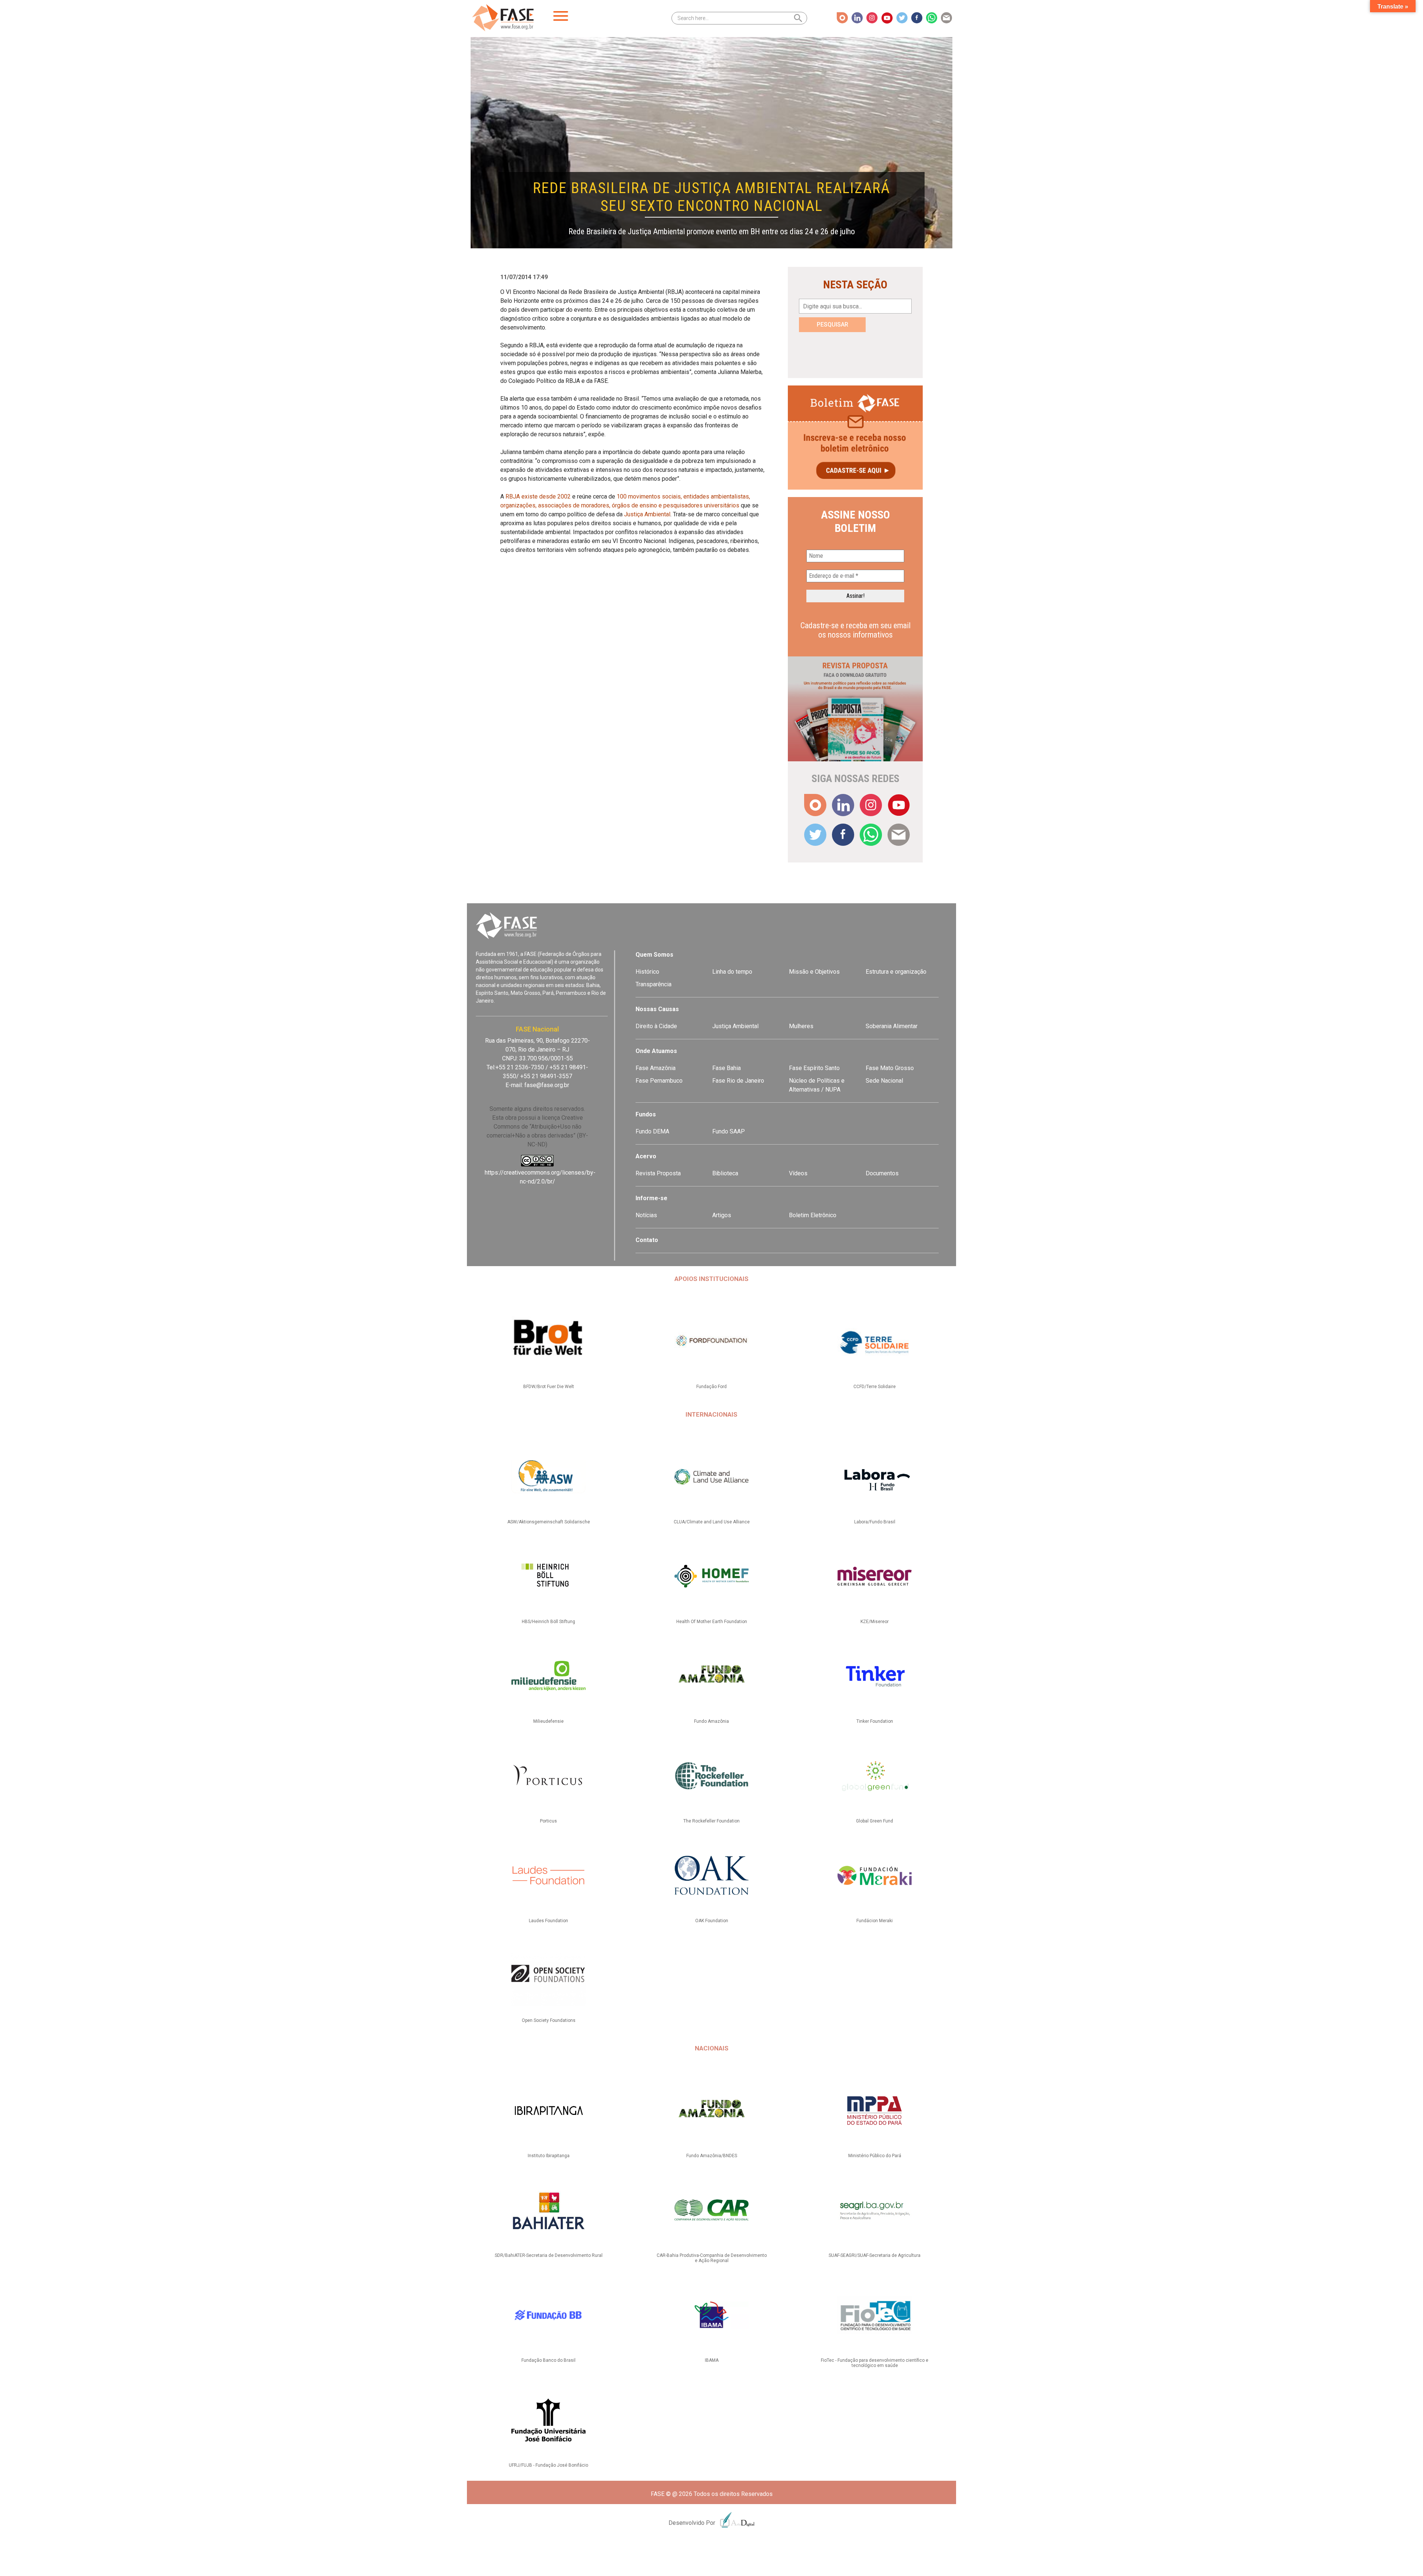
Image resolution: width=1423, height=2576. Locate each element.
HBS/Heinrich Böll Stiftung (548, 1622)
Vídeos (798, 1173)
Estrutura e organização (896, 972)
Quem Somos (654, 955)
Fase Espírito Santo (814, 1068)
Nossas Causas (657, 1009)
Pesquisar (832, 325)
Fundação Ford (711, 1387)
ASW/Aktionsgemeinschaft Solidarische (549, 1522)
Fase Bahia (727, 1068)
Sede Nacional (884, 1081)
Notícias (646, 1215)
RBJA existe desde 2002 (538, 496)
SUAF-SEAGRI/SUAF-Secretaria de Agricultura (875, 2255)
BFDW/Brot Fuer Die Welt (549, 1387)
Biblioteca (725, 1173)
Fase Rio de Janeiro (738, 1081)
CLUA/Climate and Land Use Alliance (712, 1522)
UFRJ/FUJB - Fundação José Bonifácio (548, 2465)
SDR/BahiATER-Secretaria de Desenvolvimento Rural (549, 2255)
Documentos (882, 1173)
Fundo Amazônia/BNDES (712, 2156)
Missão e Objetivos (814, 972)
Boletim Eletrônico (813, 1215)
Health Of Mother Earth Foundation (712, 1622)
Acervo (646, 1156)
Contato (647, 1240)
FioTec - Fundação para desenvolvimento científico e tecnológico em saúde (875, 2363)
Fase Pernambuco (659, 1081)
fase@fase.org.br (547, 1085)
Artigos (722, 1215)
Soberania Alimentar (892, 1026)
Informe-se (651, 1198)
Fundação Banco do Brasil (548, 2360)
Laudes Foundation (548, 1921)
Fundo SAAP (729, 1131)
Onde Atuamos (656, 1051)
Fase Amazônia (656, 1068)
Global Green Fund (875, 1821)
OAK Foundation (712, 1921)
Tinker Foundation (875, 1721)
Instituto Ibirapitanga (549, 2156)
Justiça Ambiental (647, 514)
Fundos (646, 1114)
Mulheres (801, 1026)
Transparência (654, 984)
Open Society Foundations (549, 2020)
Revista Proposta (658, 1173)
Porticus (548, 1821)
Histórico (647, 972)
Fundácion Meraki (875, 1921)
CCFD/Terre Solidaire (875, 1387)
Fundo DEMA (652, 1131)
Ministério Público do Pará (875, 2156)
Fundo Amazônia (711, 1721)
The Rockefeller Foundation (711, 1821)
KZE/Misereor (875, 1622)
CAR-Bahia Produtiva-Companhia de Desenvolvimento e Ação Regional (712, 2258)
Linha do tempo (732, 972)
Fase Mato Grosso (890, 1068)
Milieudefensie (548, 1721)
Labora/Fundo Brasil (875, 1522)
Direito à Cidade (656, 1026)
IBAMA (712, 2360)
